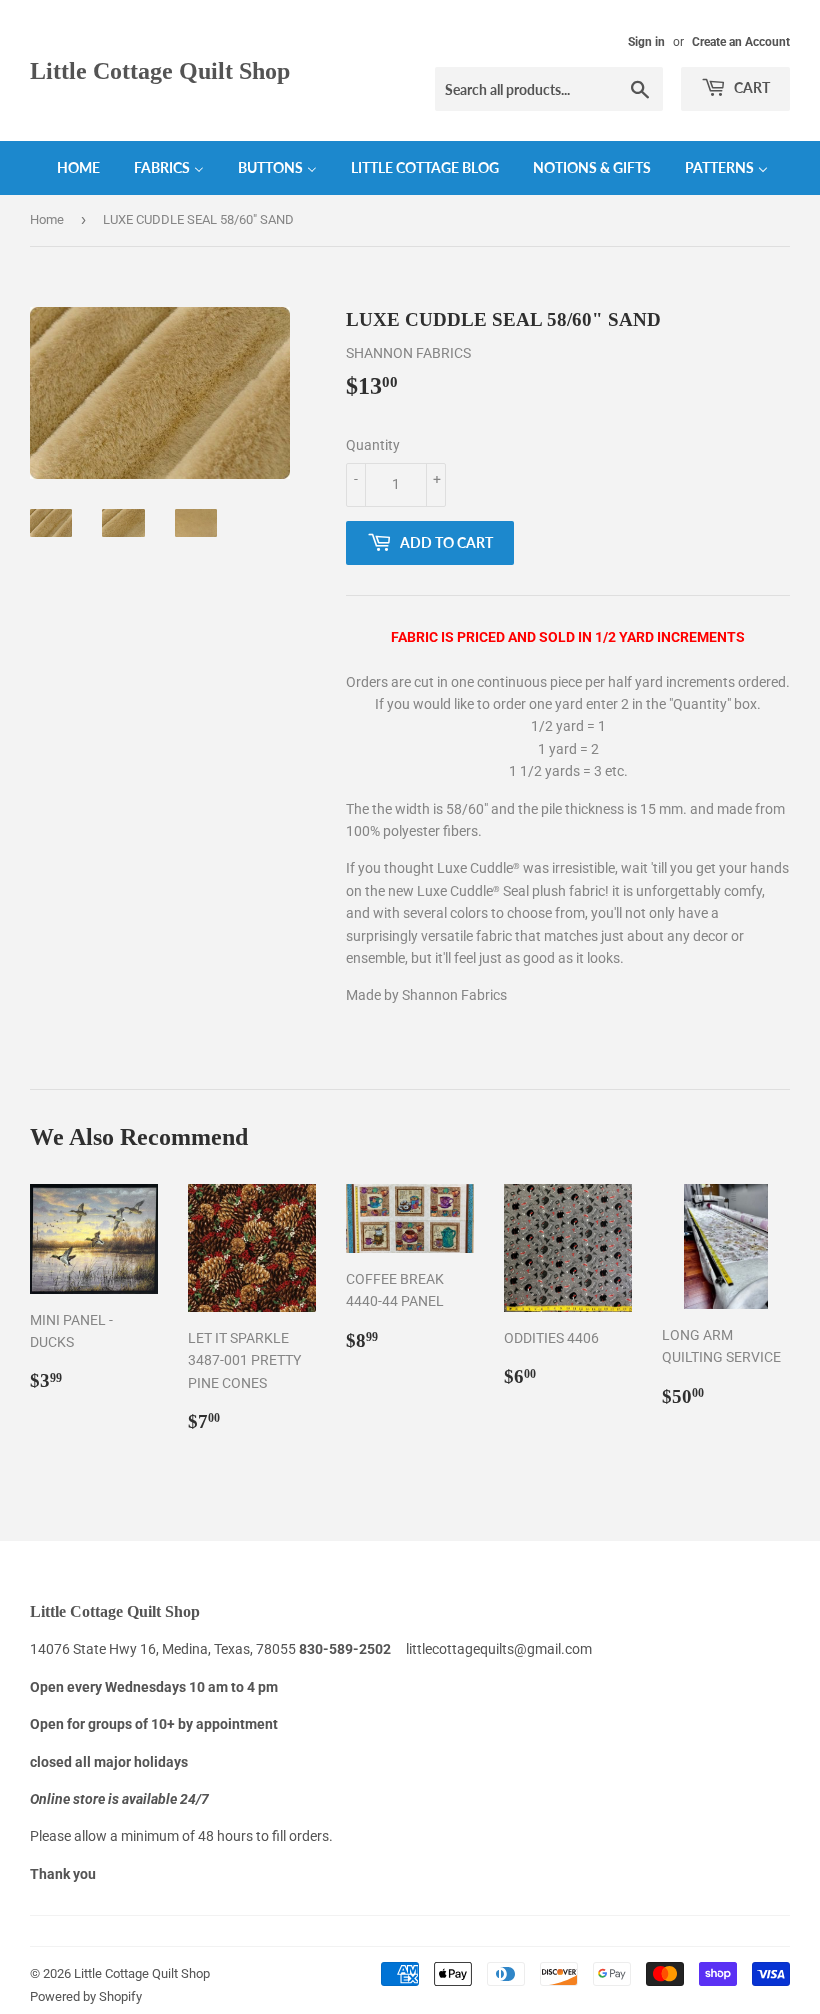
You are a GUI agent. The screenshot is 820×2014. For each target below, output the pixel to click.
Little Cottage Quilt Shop (160, 70)
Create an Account (741, 42)
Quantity (373, 445)
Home (47, 219)
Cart (750, 87)
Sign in (646, 42)
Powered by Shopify (86, 1996)
